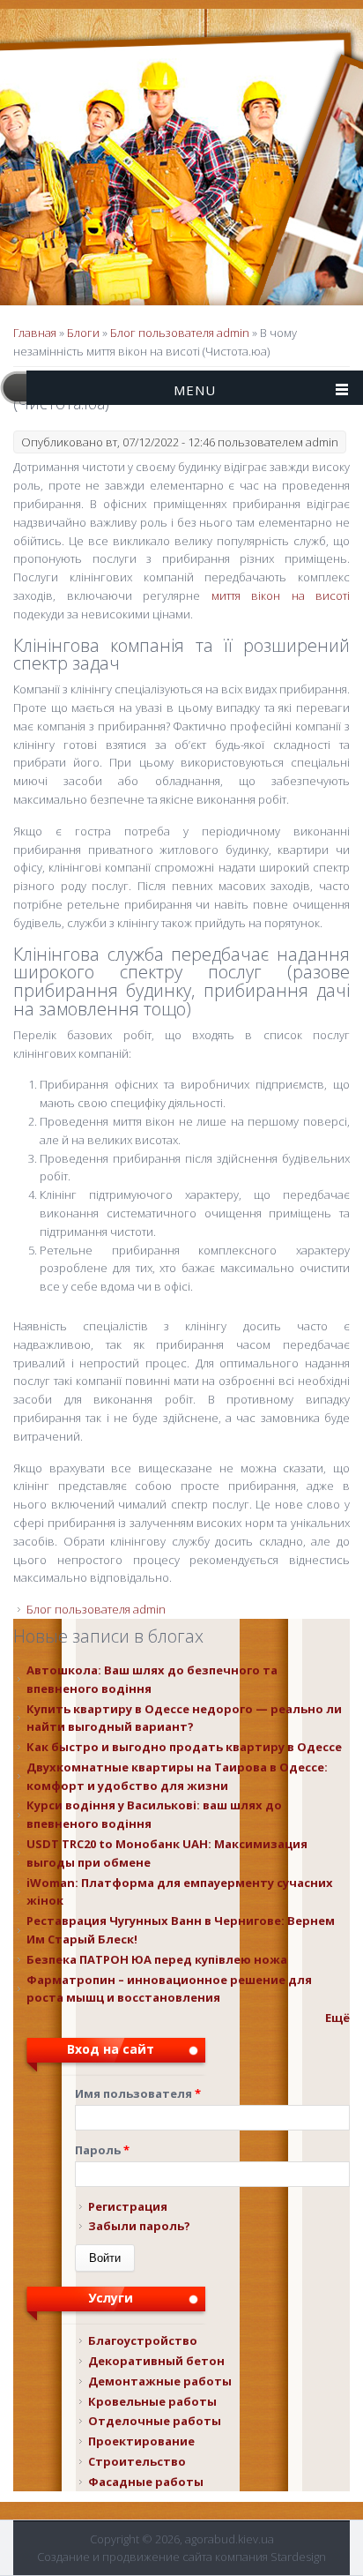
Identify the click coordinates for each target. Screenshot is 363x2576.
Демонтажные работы (160, 2381)
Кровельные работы (152, 2401)
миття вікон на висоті (281, 595)
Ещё (337, 2018)
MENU (195, 390)
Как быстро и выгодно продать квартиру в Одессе (184, 1747)
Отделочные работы (155, 2421)
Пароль (102, 2150)
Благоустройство (143, 2340)
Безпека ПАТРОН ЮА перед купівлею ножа (157, 1959)
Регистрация (128, 2206)
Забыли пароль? (139, 2226)
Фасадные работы (146, 2482)
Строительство (137, 2461)
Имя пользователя (138, 2093)
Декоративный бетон (156, 2361)
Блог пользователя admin (180, 333)
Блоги (83, 333)
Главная (35, 333)
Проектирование (141, 2441)
